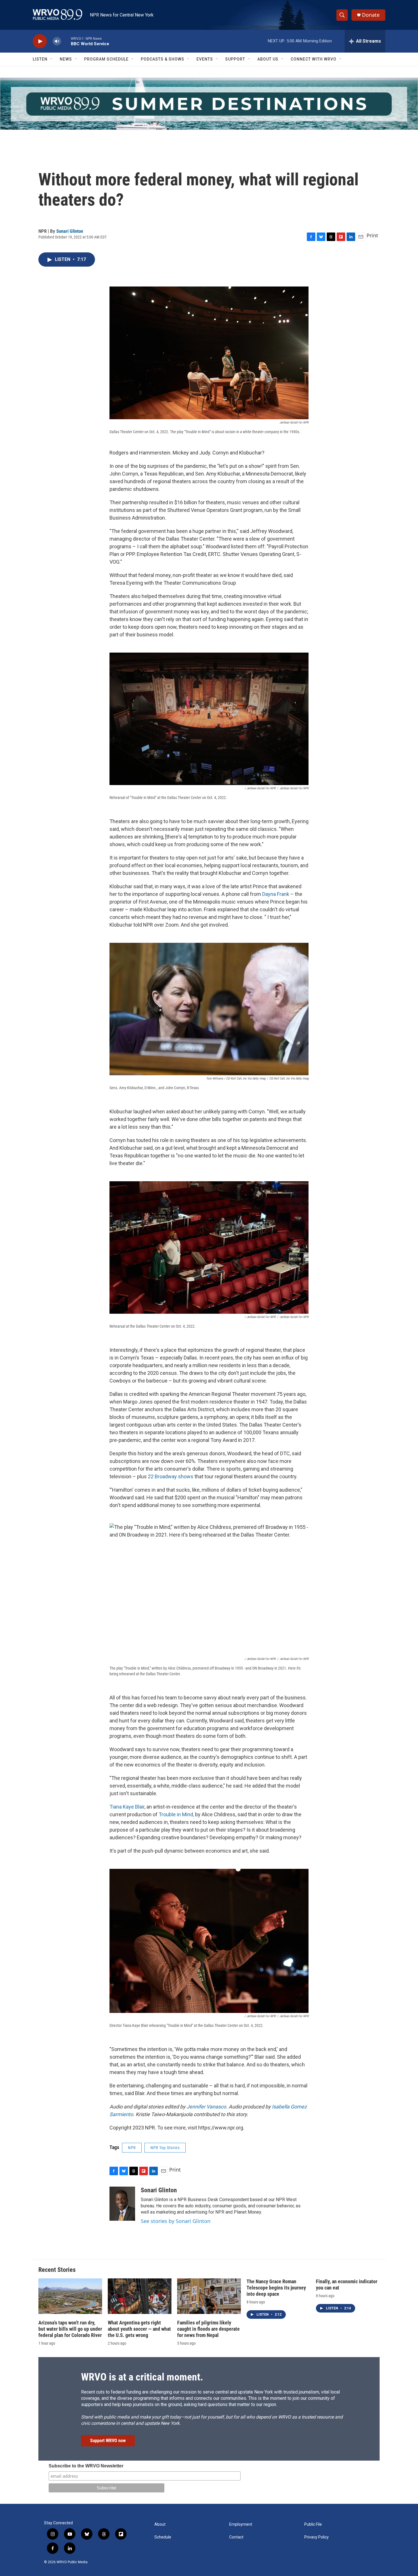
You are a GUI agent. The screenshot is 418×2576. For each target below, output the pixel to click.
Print (372, 235)
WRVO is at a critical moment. (142, 2377)
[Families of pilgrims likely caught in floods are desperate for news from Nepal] (209, 2296)
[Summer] (209, 104)
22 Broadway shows (171, 1476)
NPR (132, 2148)
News (66, 59)
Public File (313, 2524)
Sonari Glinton (70, 231)
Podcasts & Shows (163, 59)
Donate (371, 15)
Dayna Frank (276, 894)
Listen (40, 59)
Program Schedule (106, 59)
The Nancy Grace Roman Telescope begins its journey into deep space (276, 2288)
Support (235, 59)
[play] (40, 41)
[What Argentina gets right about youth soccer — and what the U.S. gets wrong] (140, 2296)
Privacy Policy (316, 2537)
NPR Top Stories (165, 2148)
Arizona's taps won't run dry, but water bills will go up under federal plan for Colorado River (70, 2329)
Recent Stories (57, 2270)
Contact (236, 2537)
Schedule (163, 2537)
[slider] (66, 41)
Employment (241, 2524)
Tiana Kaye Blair (127, 1807)
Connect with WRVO (313, 59)
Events (205, 59)
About (160, 2524)
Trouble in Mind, (176, 1814)
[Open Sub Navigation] (52, 59)
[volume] (57, 41)
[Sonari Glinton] (122, 2204)
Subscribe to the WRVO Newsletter (86, 2466)
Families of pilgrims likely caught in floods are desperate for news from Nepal (208, 2329)
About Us (268, 59)
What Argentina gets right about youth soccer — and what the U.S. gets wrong (139, 2329)
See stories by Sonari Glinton (176, 2221)
